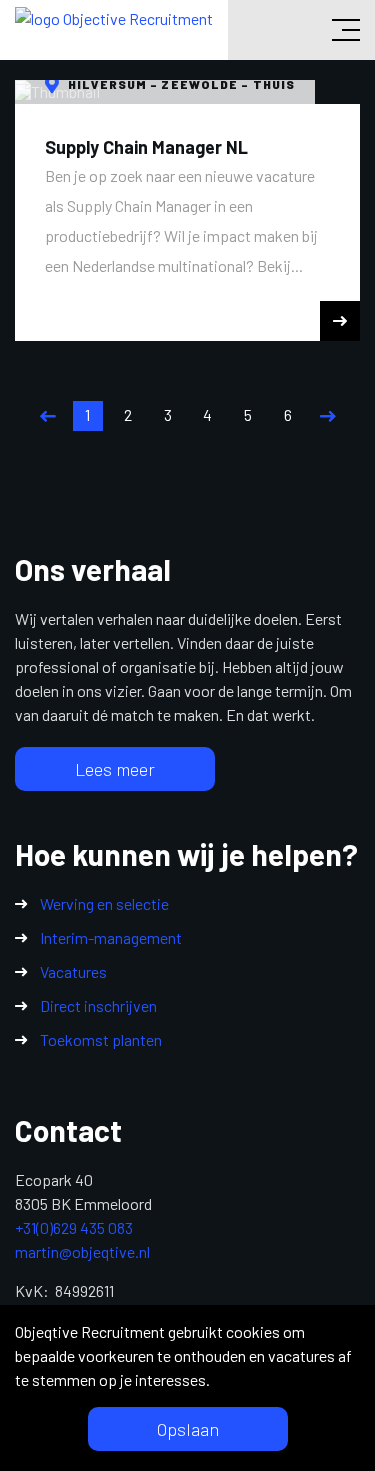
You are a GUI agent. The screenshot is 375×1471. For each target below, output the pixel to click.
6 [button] (288, 414)
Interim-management (111, 937)
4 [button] (207, 414)
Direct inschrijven (98, 1005)
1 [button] (87, 414)
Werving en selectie (104, 903)
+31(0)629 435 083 (74, 1227)
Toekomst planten (101, 1039)
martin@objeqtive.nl (82, 1251)
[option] (187, 210)
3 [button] (168, 414)
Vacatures (73, 971)
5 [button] (248, 414)
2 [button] (128, 414)
